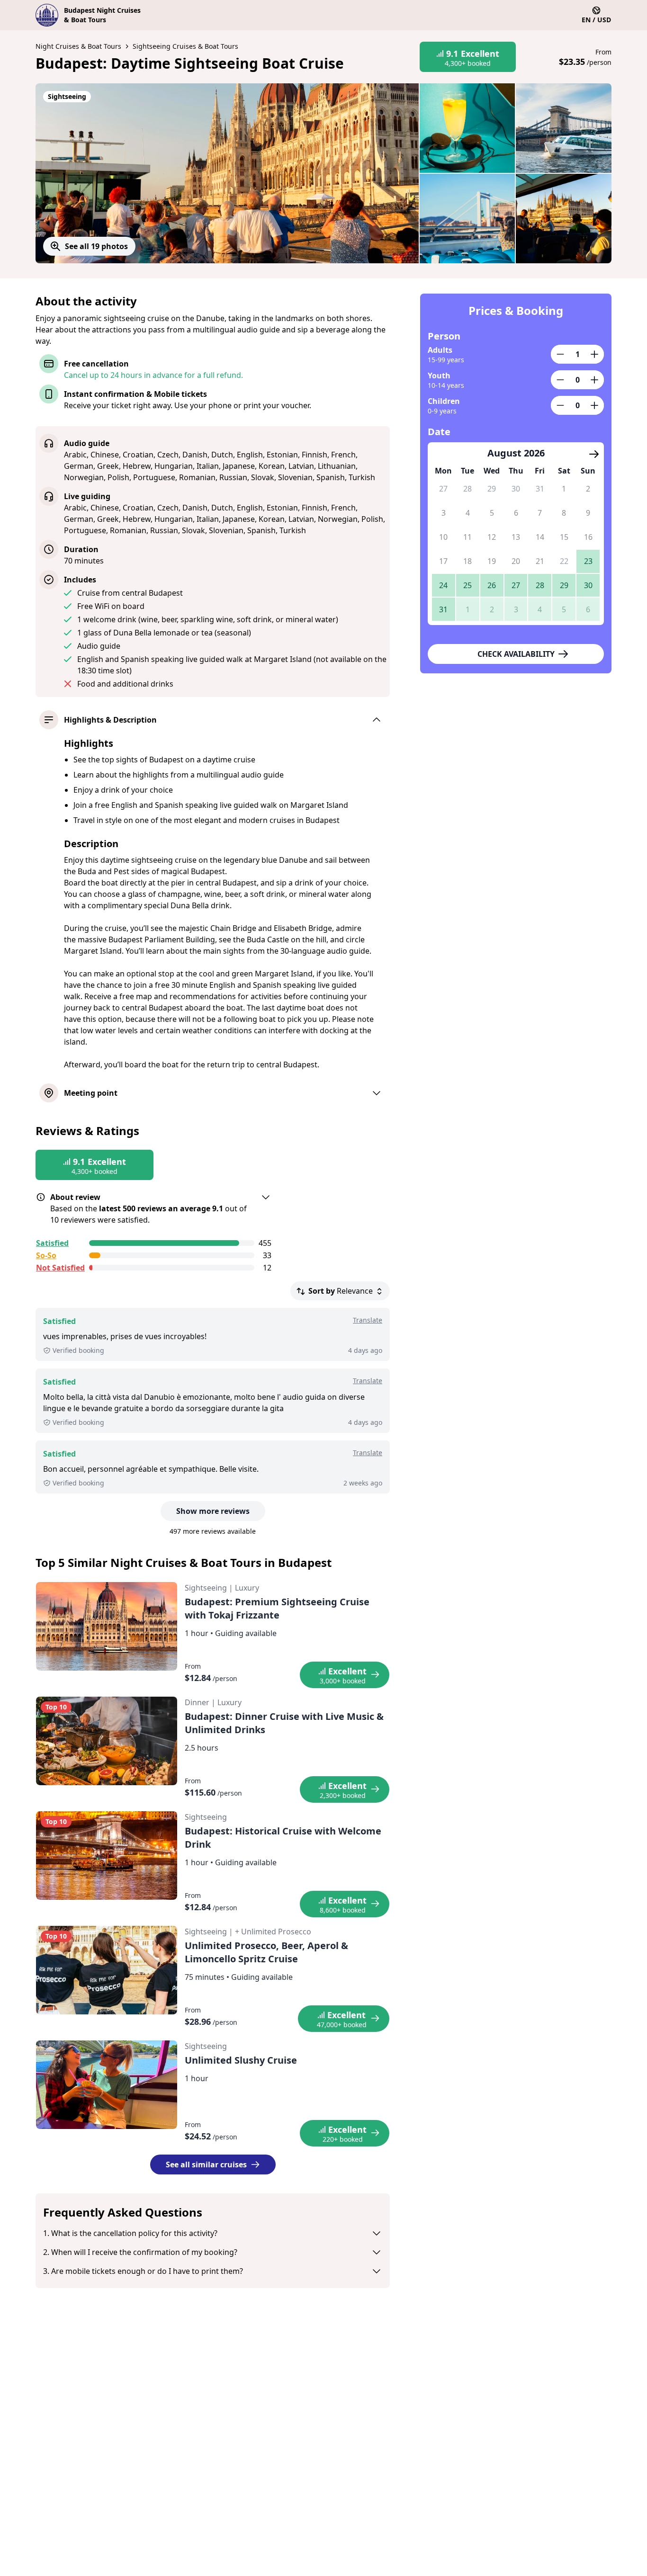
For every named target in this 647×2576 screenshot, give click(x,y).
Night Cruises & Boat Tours (78, 46)
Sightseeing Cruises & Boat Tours (185, 46)
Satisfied (52, 1243)
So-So (46, 1255)
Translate (368, 1320)
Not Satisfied (60, 1268)
